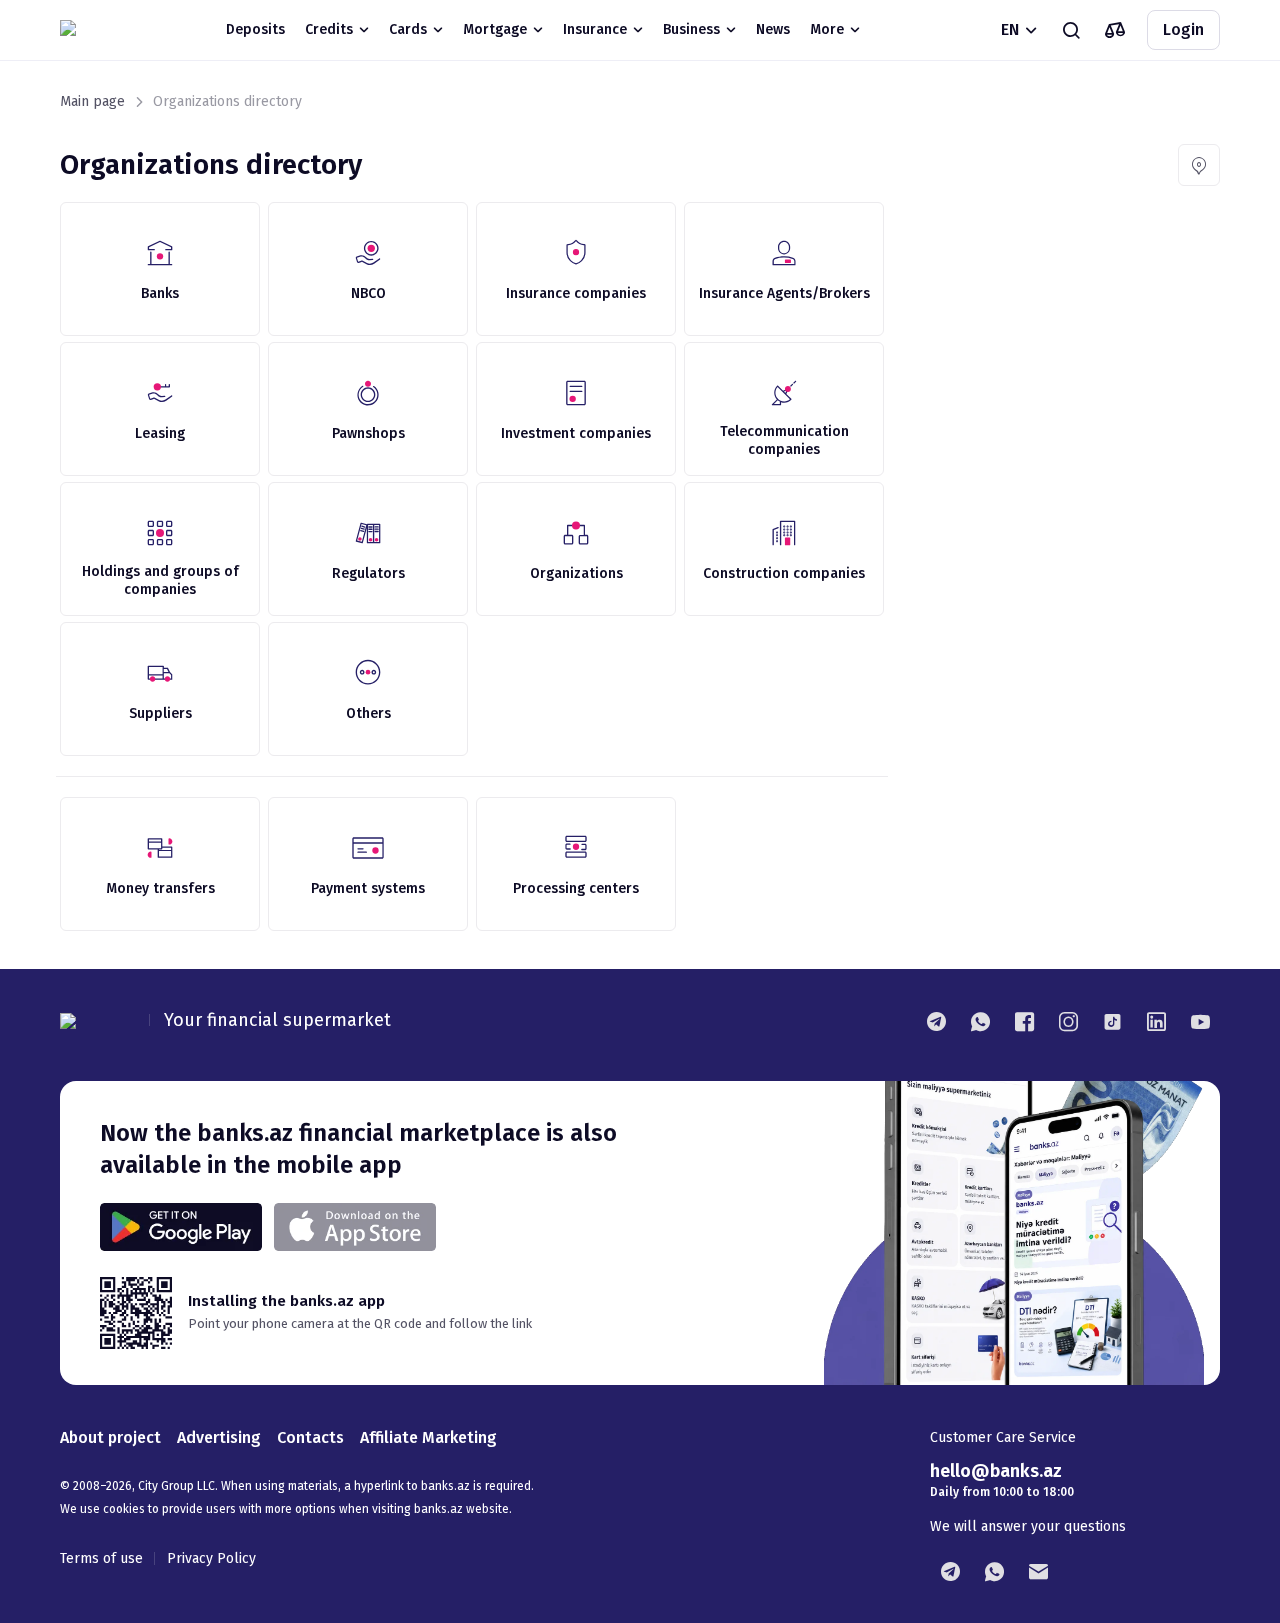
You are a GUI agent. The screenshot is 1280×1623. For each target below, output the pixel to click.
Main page (92, 101)
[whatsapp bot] (994, 1571)
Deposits (255, 29)
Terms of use (101, 1558)
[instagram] (1068, 1021)
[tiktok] (1112, 1021)
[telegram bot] (950, 1571)
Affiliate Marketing (428, 1437)
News (773, 29)
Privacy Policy (211, 1558)
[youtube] (1200, 1021)
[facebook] (1024, 1021)
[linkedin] (1156, 1021)
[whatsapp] (980, 1021)
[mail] (1038, 1571)
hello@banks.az (996, 1471)
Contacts (310, 1437)
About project (110, 1437)
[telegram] (936, 1021)
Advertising (219, 1437)
